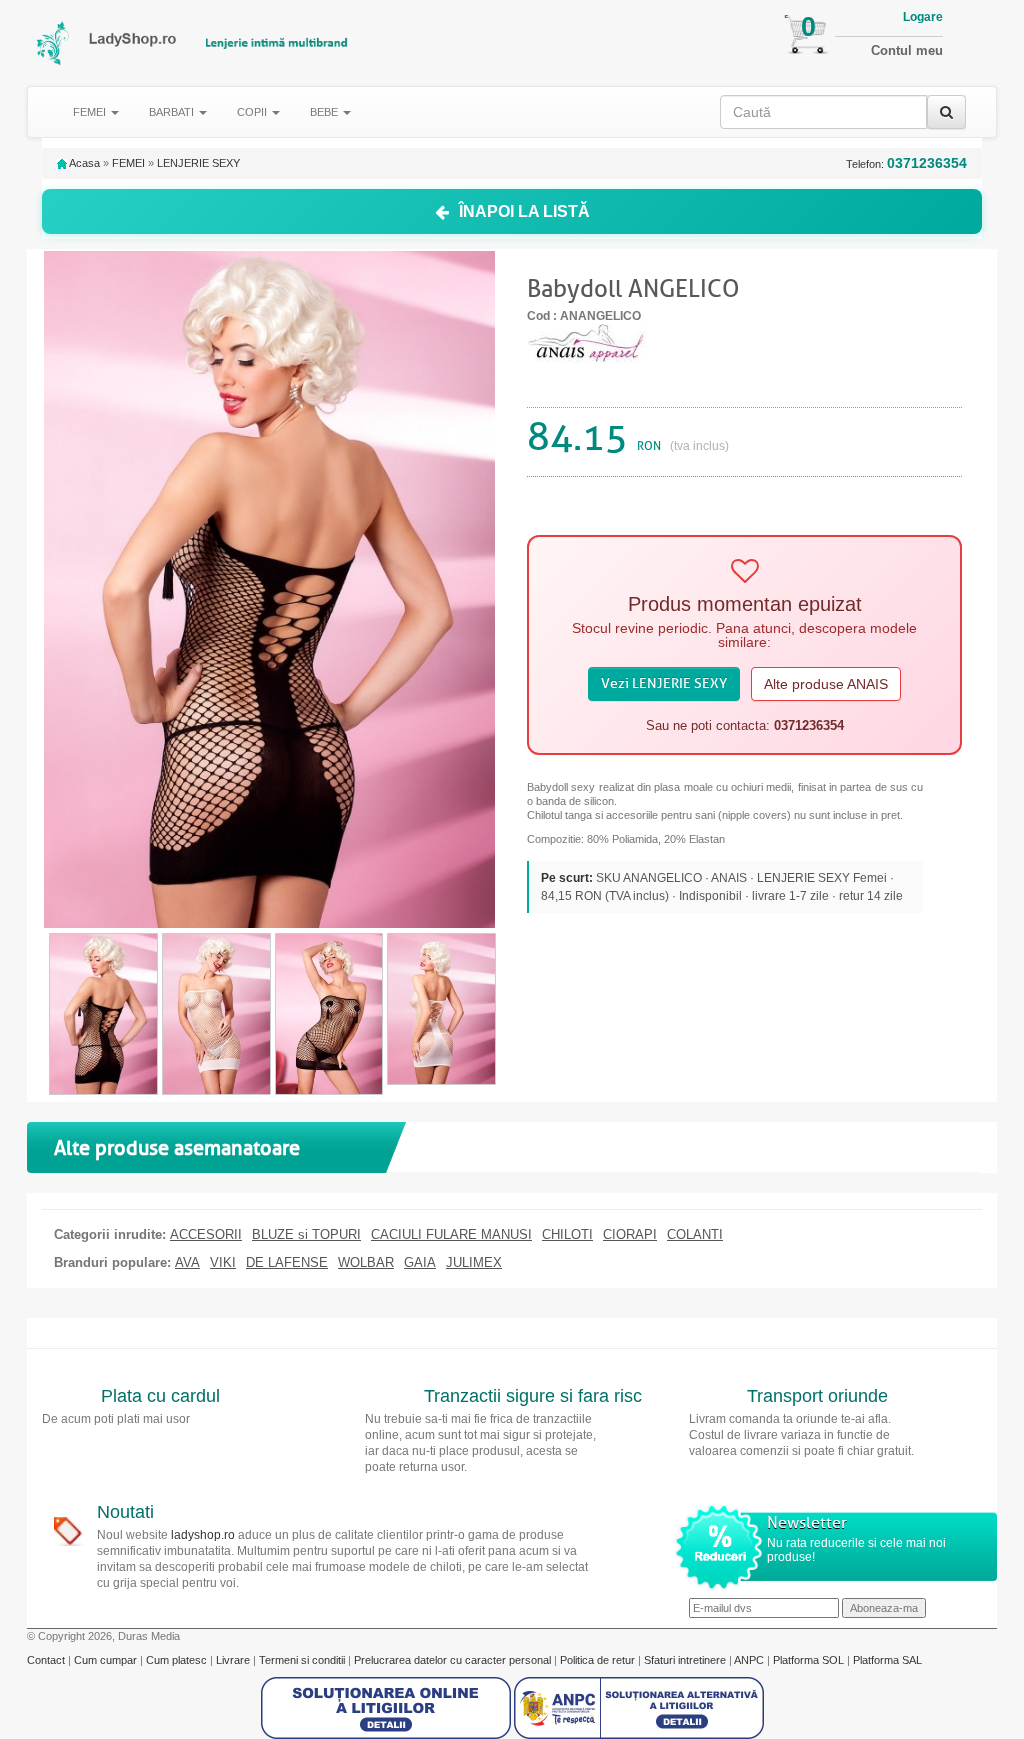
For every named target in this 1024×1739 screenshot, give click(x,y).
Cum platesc (178, 1660)
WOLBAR (366, 1263)
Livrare (234, 1660)
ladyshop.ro (203, 1535)
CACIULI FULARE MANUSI (451, 1235)
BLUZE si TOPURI (306, 1235)
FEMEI (128, 163)
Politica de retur (599, 1660)
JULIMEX (474, 1263)
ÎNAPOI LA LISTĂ (524, 211)
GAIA (420, 1263)
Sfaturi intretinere (686, 1660)
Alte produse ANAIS (826, 684)
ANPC (749, 1660)
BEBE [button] (325, 112)
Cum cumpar (107, 1660)
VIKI (223, 1263)
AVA (187, 1263)
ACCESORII (206, 1235)
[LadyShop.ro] (54, 43)
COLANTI (695, 1235)
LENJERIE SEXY (198, 163)
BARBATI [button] (173, 112)
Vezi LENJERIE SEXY (664, 683)
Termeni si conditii (303, 1660)
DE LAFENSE (287, 1263)
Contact (47, 1660)
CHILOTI (567, 1235)
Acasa (83, 163)
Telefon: (906, 163)
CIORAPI (630, 1235)
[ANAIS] (587, 342)
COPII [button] (253, 112)
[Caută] (946, 112)
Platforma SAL (887, 1660)
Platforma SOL (808, 1660)
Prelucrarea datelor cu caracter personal (454, 1660)
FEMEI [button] (91, 112)
